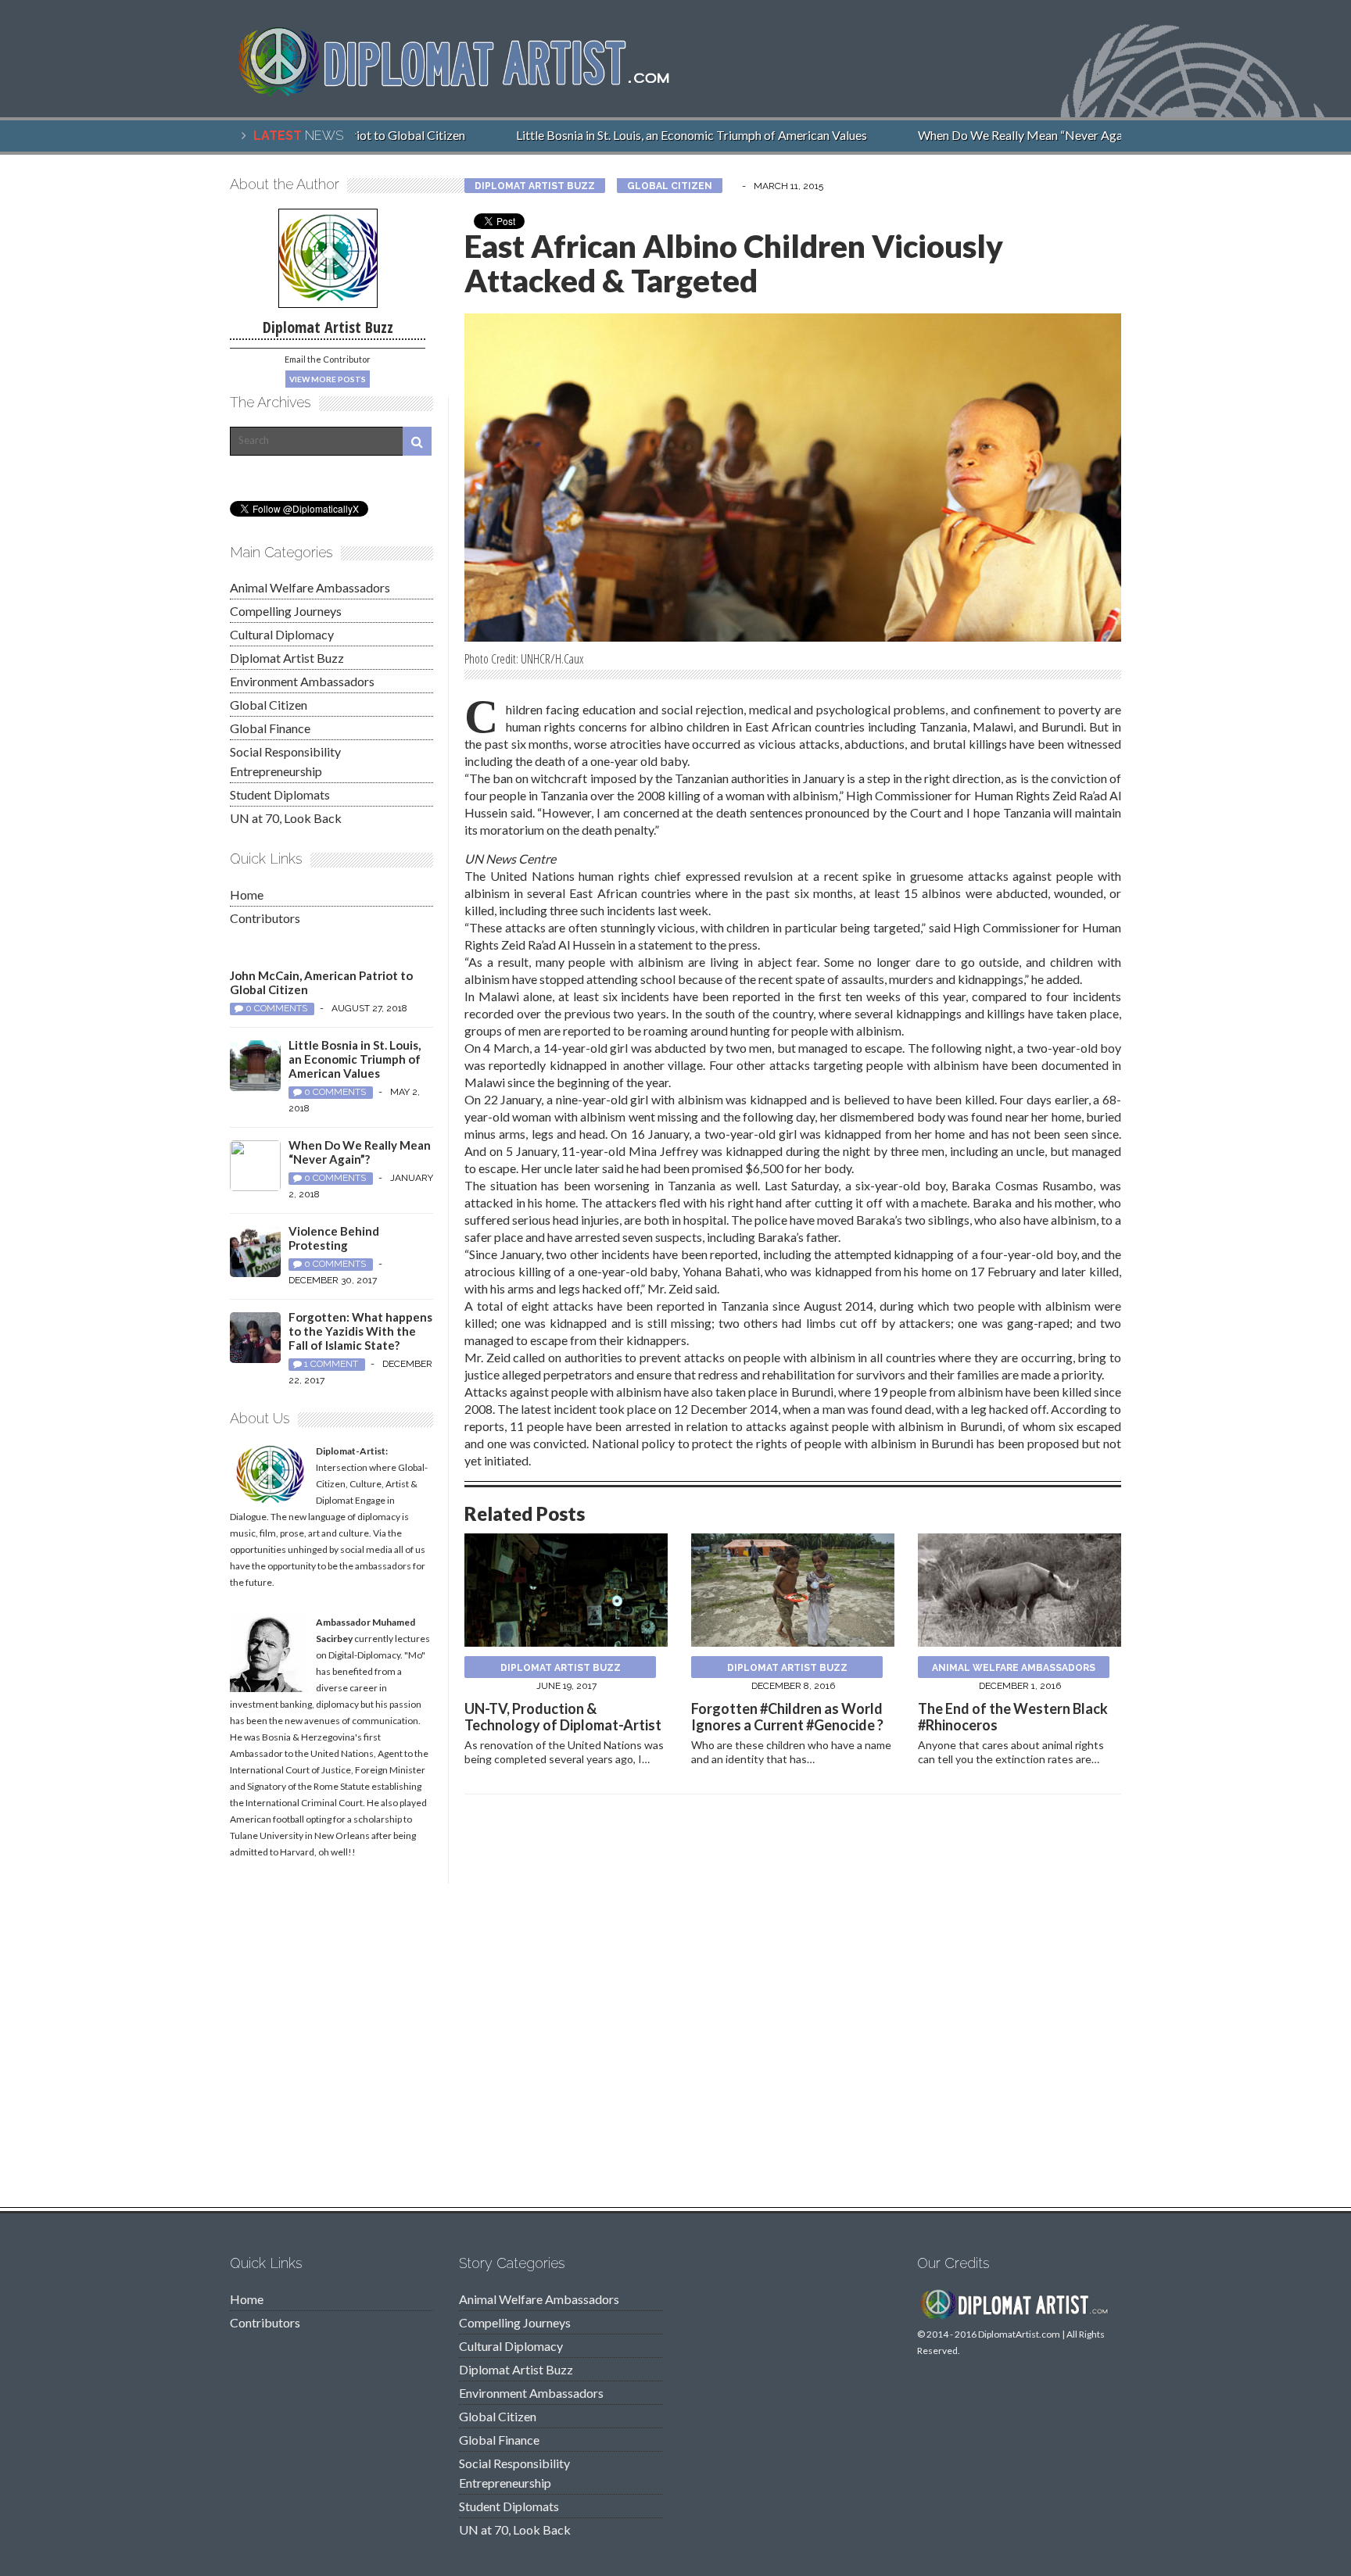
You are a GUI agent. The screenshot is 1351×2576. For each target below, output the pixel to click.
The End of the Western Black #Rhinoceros (1013, 1717)
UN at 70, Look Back (286, 818)
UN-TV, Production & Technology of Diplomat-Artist (563, 1717)
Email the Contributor (328, 359)
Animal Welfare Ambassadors (1014, 1668)
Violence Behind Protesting (334, 1238)
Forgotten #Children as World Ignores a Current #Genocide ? (787, 1717)
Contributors (265, 918)
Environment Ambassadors (302, 681)
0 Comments (276, 1008)
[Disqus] (793, 2005)
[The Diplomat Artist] (464, 89)
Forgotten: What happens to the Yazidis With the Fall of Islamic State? (360, 1331)
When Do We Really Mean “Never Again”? (1007, 135)
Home (247, 894)
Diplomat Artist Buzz (535, 186)
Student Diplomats (280, 794)
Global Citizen (670, 186)
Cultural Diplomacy (282, 634)
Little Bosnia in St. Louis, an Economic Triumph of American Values (669, 135)
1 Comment (331, 1364)
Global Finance (270, 728)
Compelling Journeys (286, 611)
